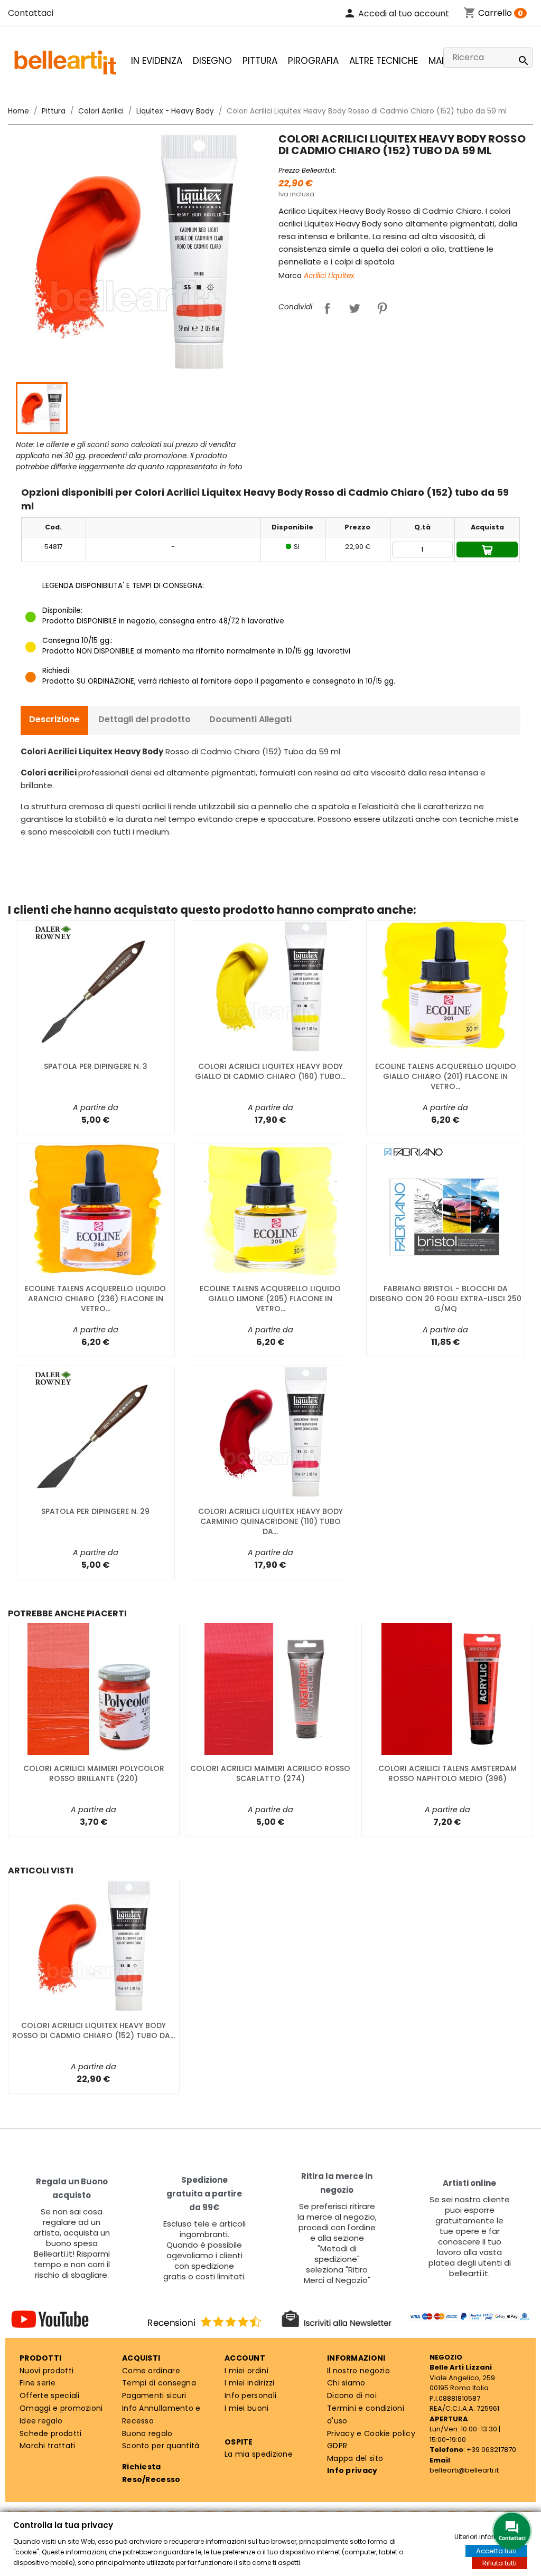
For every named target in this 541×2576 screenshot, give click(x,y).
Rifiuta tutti (500, 2563)
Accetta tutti (496, 2551)
